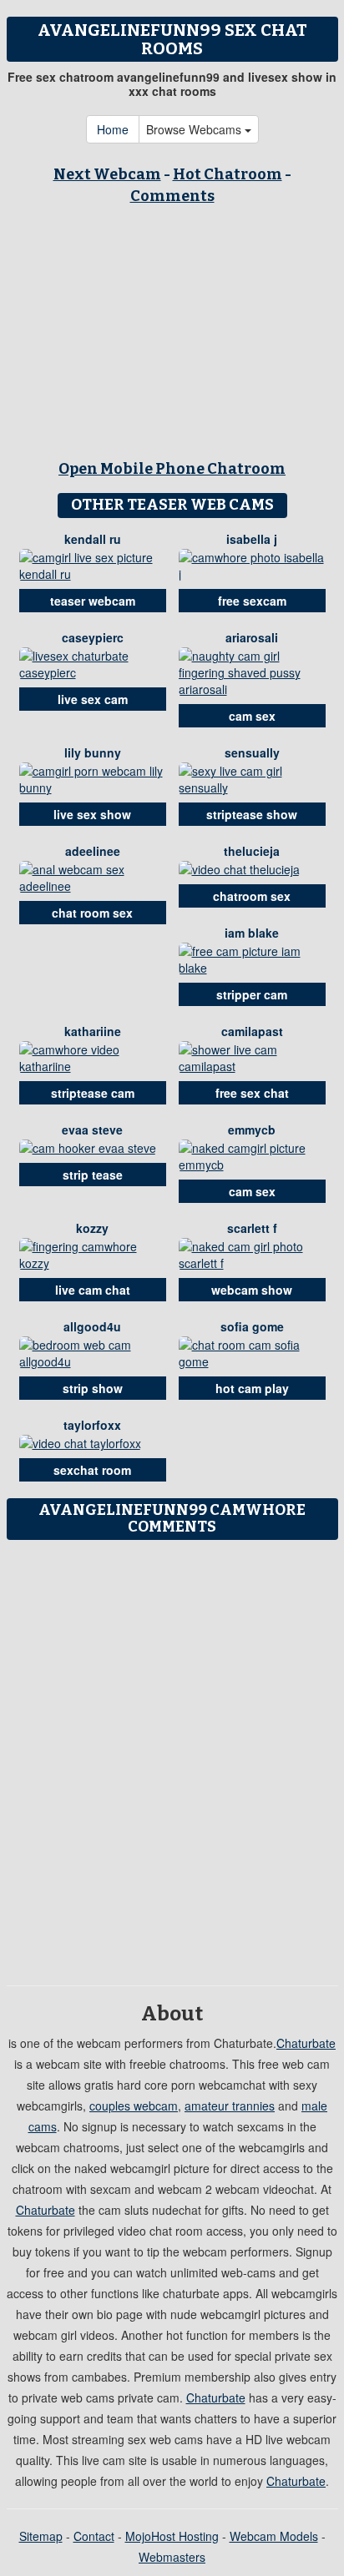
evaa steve (92, 1130)
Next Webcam (107, 174)
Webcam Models (274, 2536)
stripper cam (252, 994)
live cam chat (93, 1290)
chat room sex (92, 913)
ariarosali (252, 637)
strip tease (93, 1175)
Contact (94, 2536)
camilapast (252, 1031)
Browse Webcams (195, 129)
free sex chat (252, 1093)
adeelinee (93, 851)
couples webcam (134, 2106)
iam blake (252, 933)
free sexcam (252, 601)
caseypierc (93, 637)
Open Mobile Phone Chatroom (172, 469)
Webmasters (172, 2557)
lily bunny (93, 752)
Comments (172, 196)
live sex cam (93, 699)
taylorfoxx (92, 1425)
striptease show (252, 814)
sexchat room (92, 1470)
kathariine (93, 1031)
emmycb (252, 1130)
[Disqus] (172, 1757)
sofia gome (252, 1326)
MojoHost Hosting (172, 2536)
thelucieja (252, 851)
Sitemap (41, 2536)
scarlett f (252, 1228)
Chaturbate (306, 2043)
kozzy (92, 1228)
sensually (252, 752)
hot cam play (252, 1388)
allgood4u (92, 1326)
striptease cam (93, 1093)
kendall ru (93, 539)
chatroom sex (252, 896)
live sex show (92, 814)
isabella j (252, 539)
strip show (93, 1388)
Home (113, 129)
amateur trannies (230, 2106)
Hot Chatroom (228, 174)
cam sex (252, 716)
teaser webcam (93, 601)
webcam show (252, 1290)
